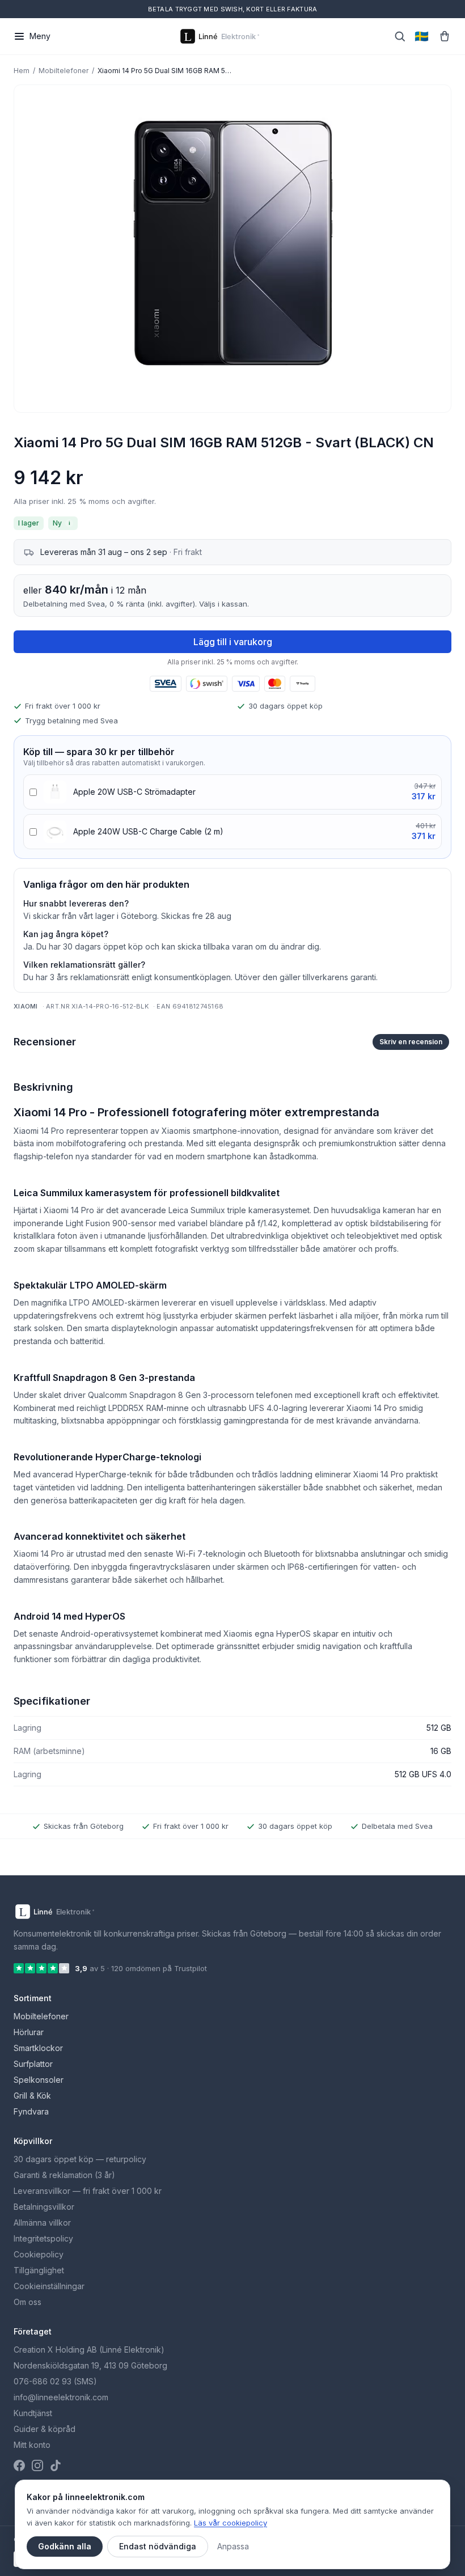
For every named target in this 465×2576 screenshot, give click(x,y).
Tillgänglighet (39, 2270)
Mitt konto (32, 2445)
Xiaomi (26, 1006)
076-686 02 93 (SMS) (55, 2381)
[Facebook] (19, 2465)
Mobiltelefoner (64, 71)
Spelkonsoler (39, 2080)
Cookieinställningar (49, 2286)
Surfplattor (33, 2064)
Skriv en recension (411, 1042)
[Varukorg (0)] (445, 36)
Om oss (28, 2302)
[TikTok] (56, 2465)
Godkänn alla (65, 2546)
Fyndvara (31, 2111)
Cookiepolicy (39, 2254)
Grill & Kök (32, 2096)
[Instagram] (37, 2465)
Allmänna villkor (42, 2223)
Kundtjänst (33, 2413)
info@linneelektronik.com (61, 2397)
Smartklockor (38, 2048)
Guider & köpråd (45, 2429)
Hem (22, 71)
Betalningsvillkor (44, 2207)
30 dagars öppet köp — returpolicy (80, 2159)
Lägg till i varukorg (233, 642)
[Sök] (400, 36)
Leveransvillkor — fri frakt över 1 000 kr (88, 2191)
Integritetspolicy (43, 2238)
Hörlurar (29, 2032)
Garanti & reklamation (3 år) (64, 2175)
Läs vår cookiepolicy (231, 2523)
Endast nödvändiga (158, 2546)
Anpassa (233, 2546)
